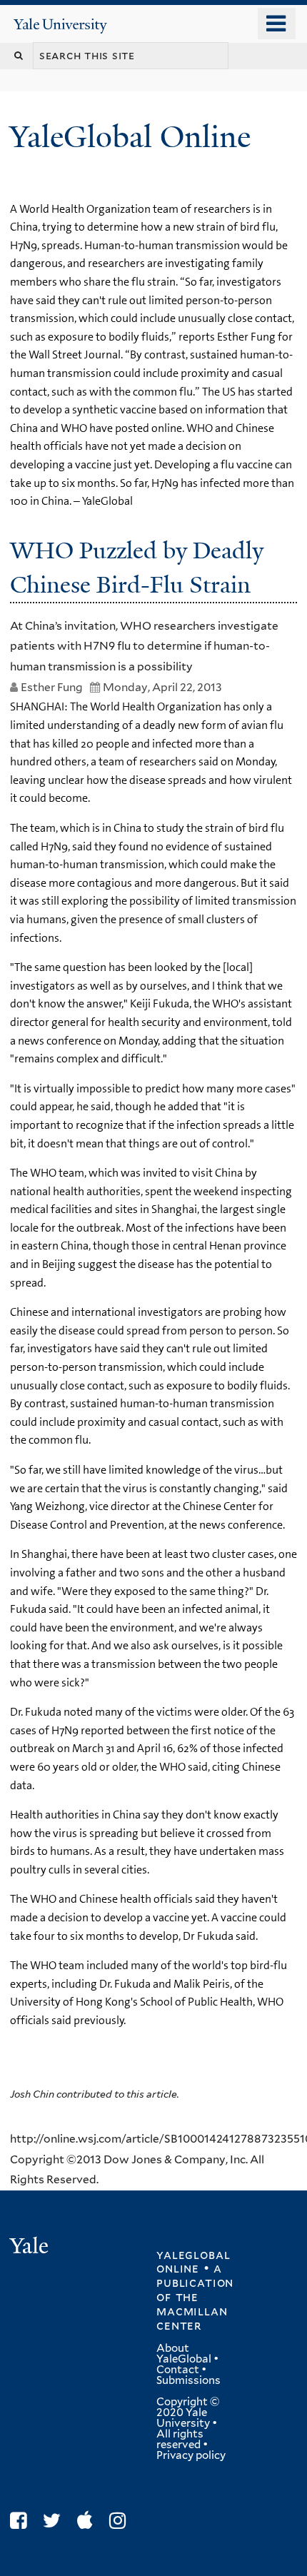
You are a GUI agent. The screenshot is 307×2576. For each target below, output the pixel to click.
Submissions (188, 2380)
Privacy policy (191, 2455)
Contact (178, 2370)
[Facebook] (22, 2521)
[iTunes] (89, 2521)
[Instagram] (121, 2521)
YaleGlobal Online (130, 137)
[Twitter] (55, 2521)
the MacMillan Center (192, 2311)
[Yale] (31, 2248)
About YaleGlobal (184, 2354)
